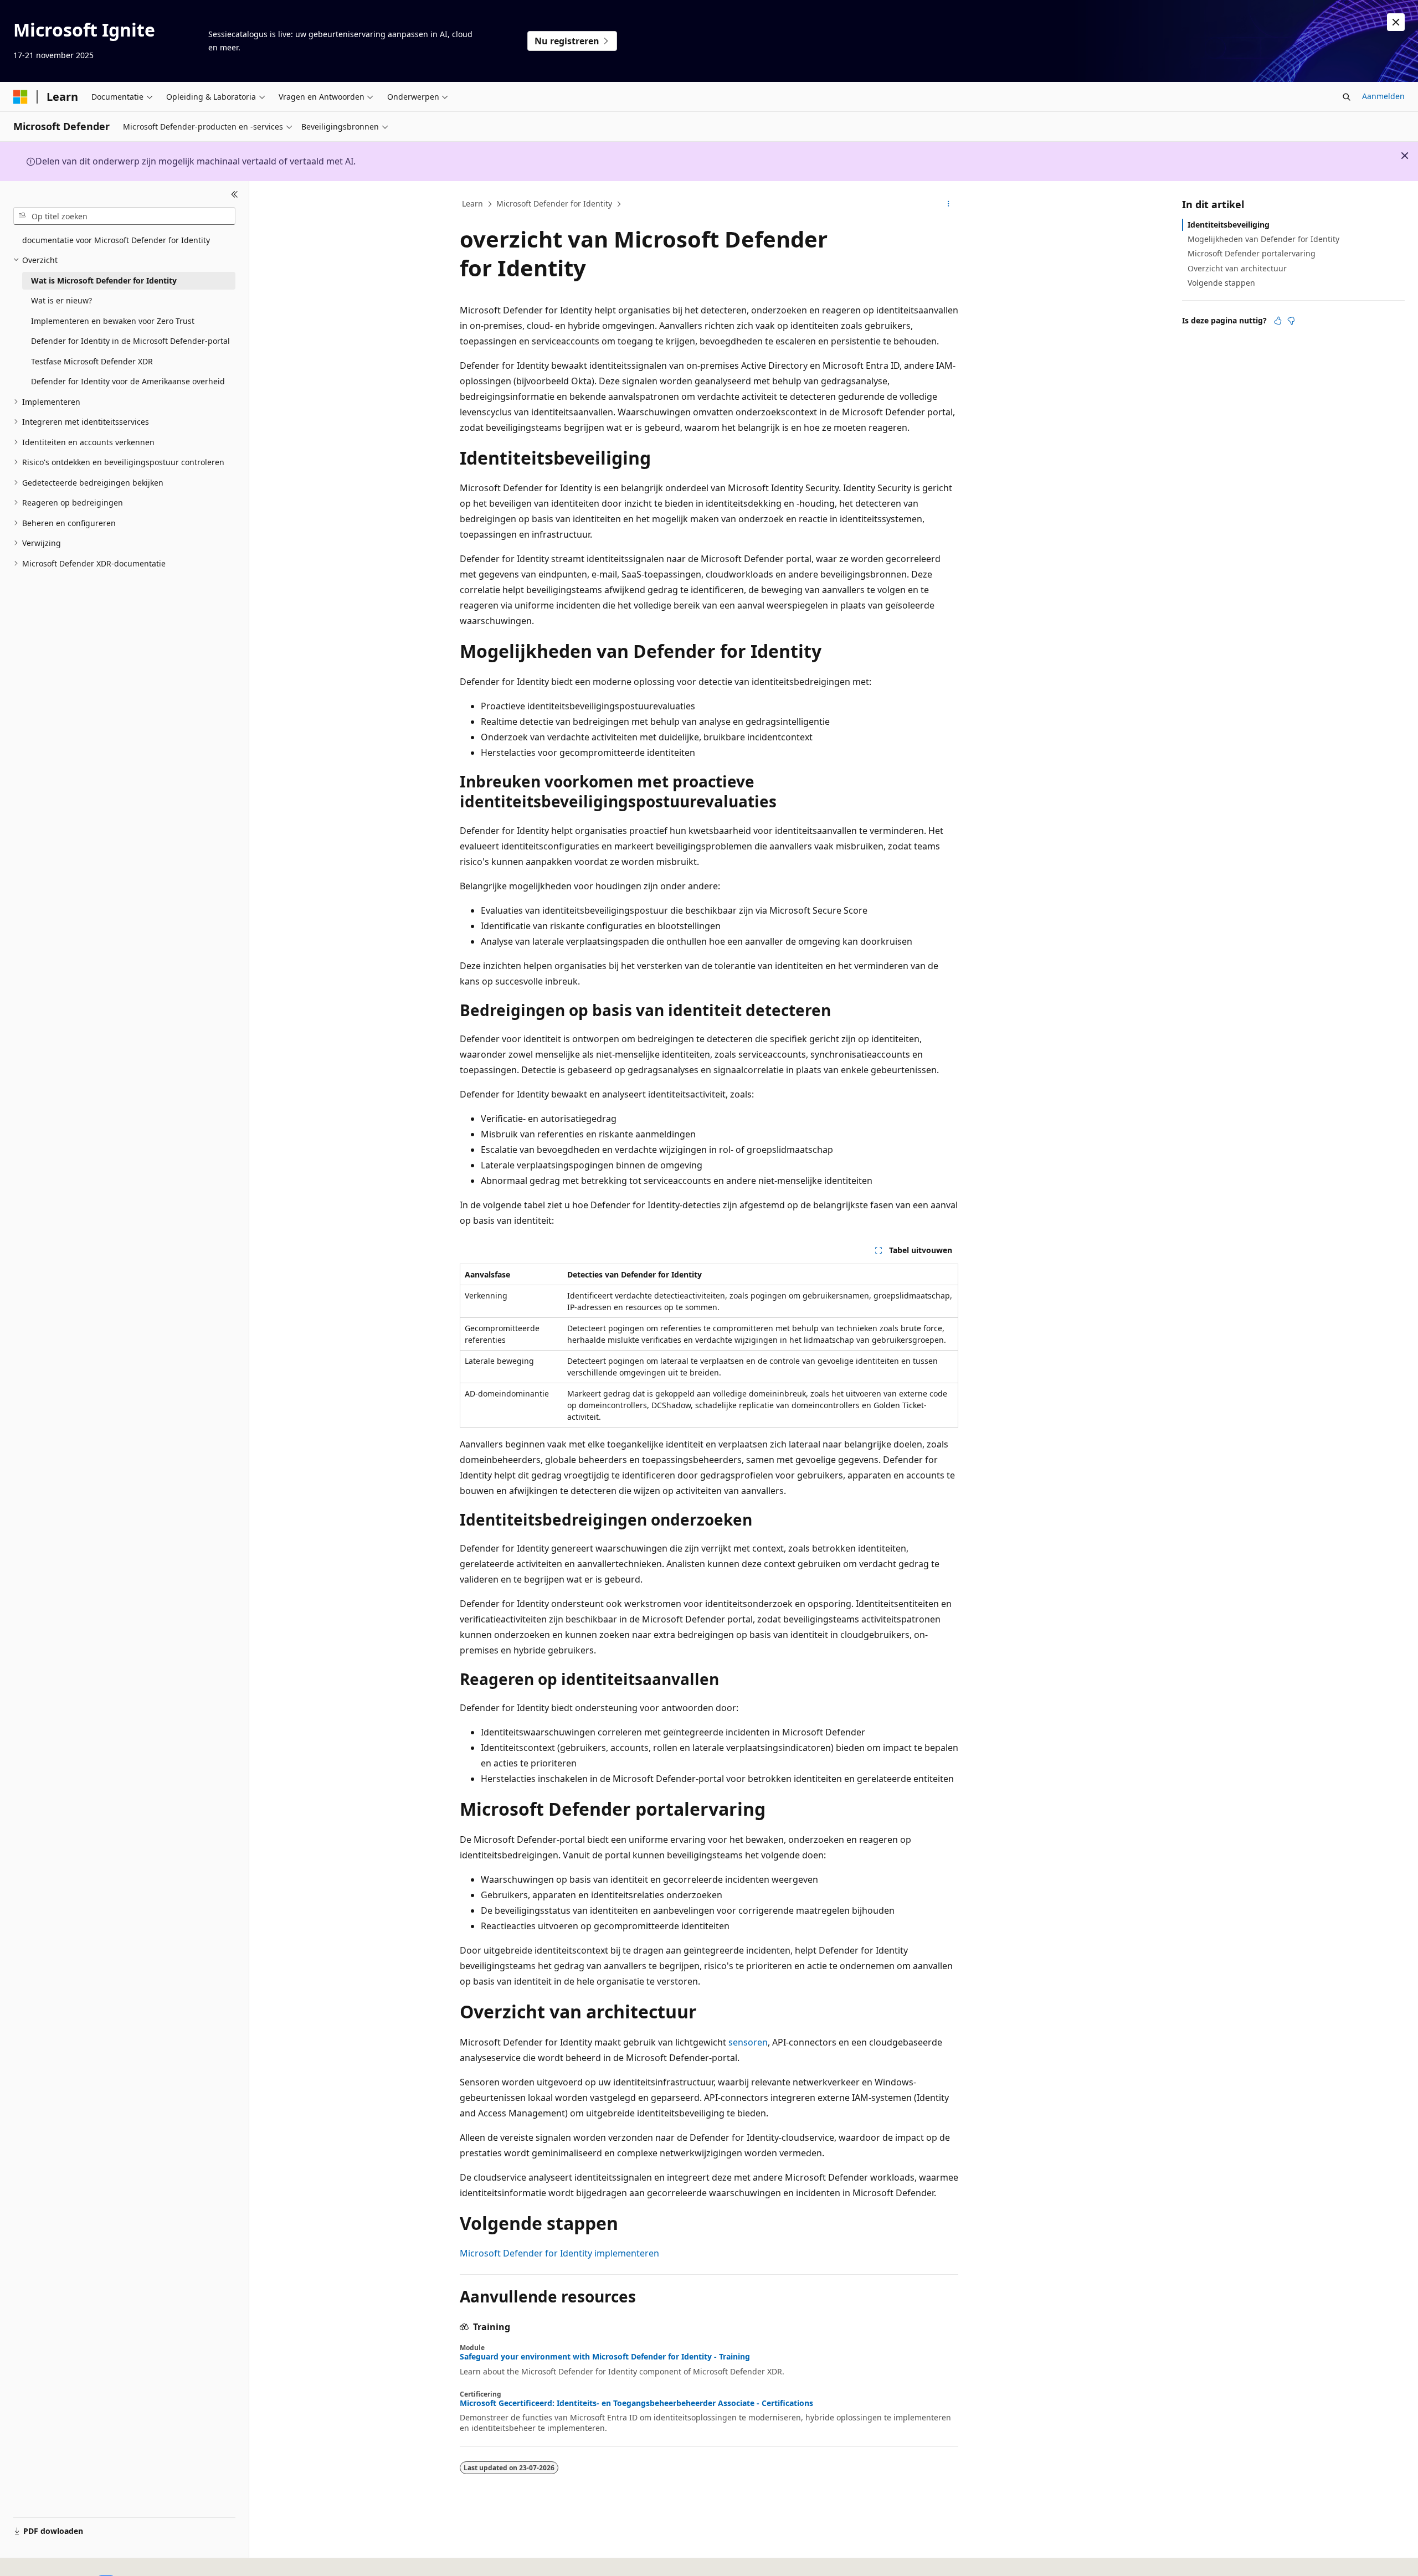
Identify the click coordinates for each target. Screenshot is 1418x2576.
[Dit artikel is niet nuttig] (1291, 321)
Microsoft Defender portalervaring (1252, 253)
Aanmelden (1383, 96)
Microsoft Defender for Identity (554, 203)
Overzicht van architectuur (1237, 268)
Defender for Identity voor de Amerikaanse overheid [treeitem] (128, 381)
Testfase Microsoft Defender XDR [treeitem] (92, 361)
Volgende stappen (1221, 283)
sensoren (748, 2042)
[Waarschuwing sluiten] (1396, 22)
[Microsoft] (20, 97)
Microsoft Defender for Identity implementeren (559, 2253)
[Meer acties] (949, 204)
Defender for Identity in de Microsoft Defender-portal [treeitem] (130, 341)
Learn (472, 203)
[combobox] (124, 216)
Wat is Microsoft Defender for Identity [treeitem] (104, 280)
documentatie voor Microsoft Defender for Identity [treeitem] (116, 240)
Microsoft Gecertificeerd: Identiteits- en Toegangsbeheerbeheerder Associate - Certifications (636, 2403)
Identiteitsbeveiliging (1229, 225)
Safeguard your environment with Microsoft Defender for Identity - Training (605, 2357)
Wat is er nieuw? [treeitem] (61, 300)
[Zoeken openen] (1347, 97)
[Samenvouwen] (235, 194)
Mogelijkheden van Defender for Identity (1263, 239)
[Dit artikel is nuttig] (1278, 321)
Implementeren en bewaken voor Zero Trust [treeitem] (113, 321)
